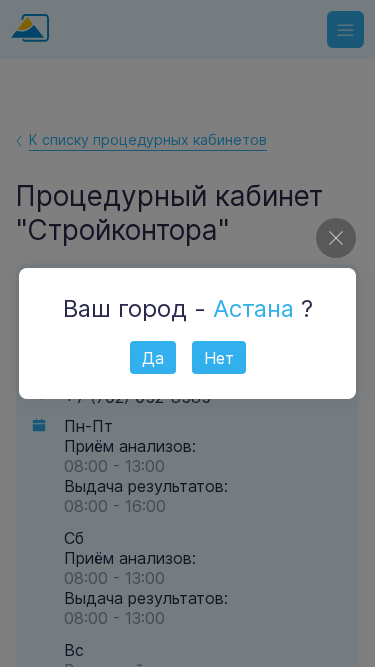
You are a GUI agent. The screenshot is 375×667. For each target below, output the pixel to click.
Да (153, 358)
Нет (219, 358)
